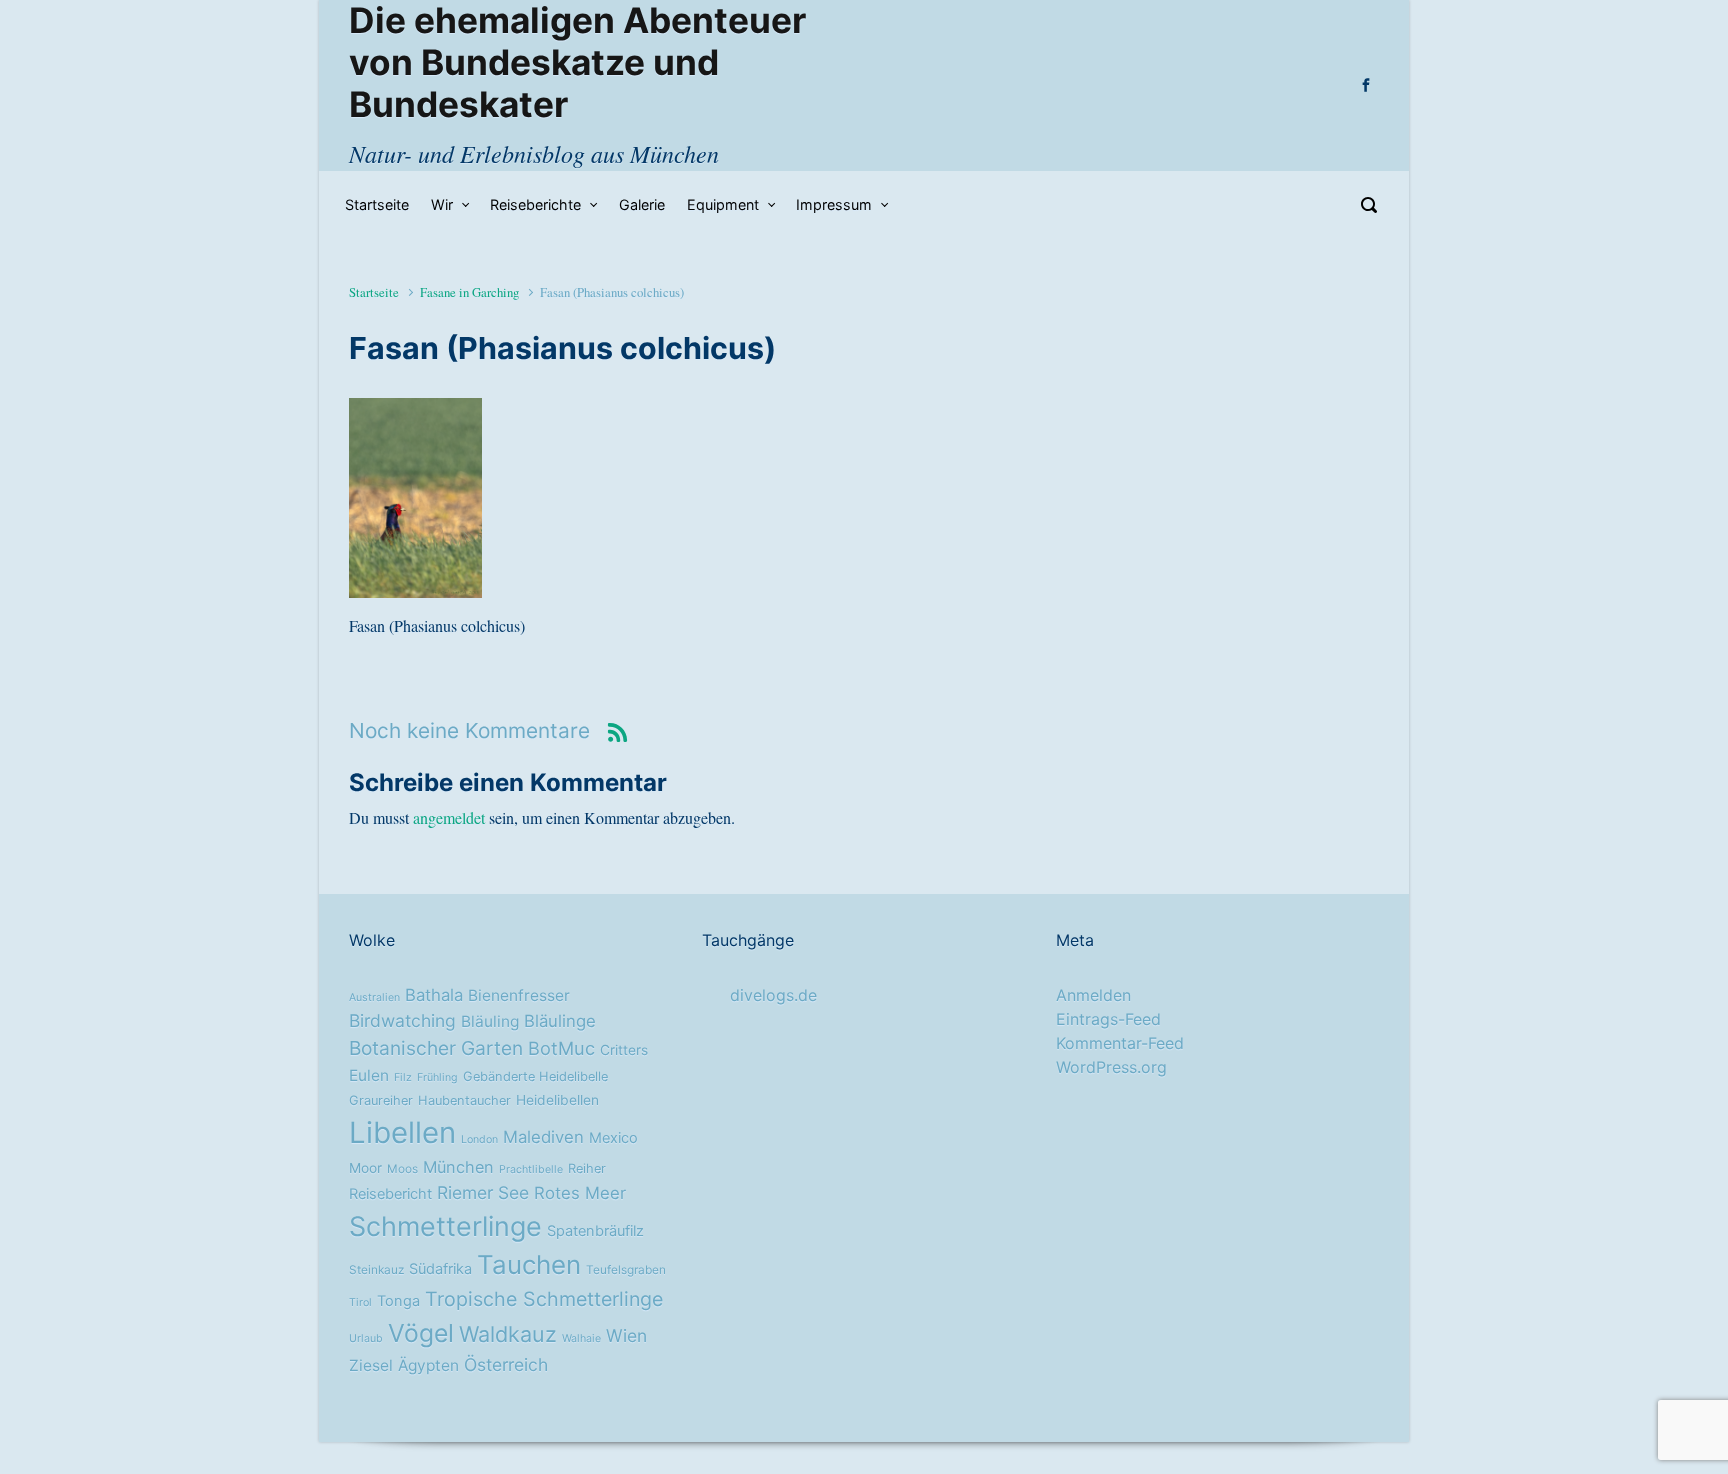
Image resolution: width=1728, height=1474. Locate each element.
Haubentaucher (464, 1100)
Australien (374, 997)
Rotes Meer (580, 1193)
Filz (403, 1077)
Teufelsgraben (626, 1270)
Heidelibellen (557, 1100)
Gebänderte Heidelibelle (535, 1076)
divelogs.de (773, 995)
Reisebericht (390, 1194)
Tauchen (529, 1264)
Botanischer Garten (436, 1048)
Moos (402, 1169)
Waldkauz (508, 1334)
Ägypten (428, 1365)
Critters (624, 1050)
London (479, 1139)
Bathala (434, 995)
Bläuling (490, 1021)
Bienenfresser (519, 995)
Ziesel (371, 1365)
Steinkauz (376, 1270)
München (458, 1167)
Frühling (437, 1077)
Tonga (398, 1301)
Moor (365, 1168)
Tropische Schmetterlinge (544, 1299)
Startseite (374, 292)
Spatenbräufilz (595, 1231)
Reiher (587, 1168)
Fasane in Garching (469, 292)
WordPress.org (1111, 1067)
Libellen (402, 1132)
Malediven (543, 1137)
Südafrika (440, 1269)
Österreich (506, 1364)
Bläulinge (560, 1021)
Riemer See (483, 1192)
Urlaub (366, 1338)
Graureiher (381, 1100)
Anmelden (1093, 995)
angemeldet (449, 817)
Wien (626, 1335)
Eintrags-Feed (1108, 1019)
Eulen (369, 1075)
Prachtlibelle (531, 1169)
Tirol (360, 1302)
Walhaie (581, 1338)
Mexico (613, 1138)
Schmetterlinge (445, 1226)
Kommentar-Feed (1120, 1043)
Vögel (421, 1333)
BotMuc (561, 1048)
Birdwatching (402, 1020)
